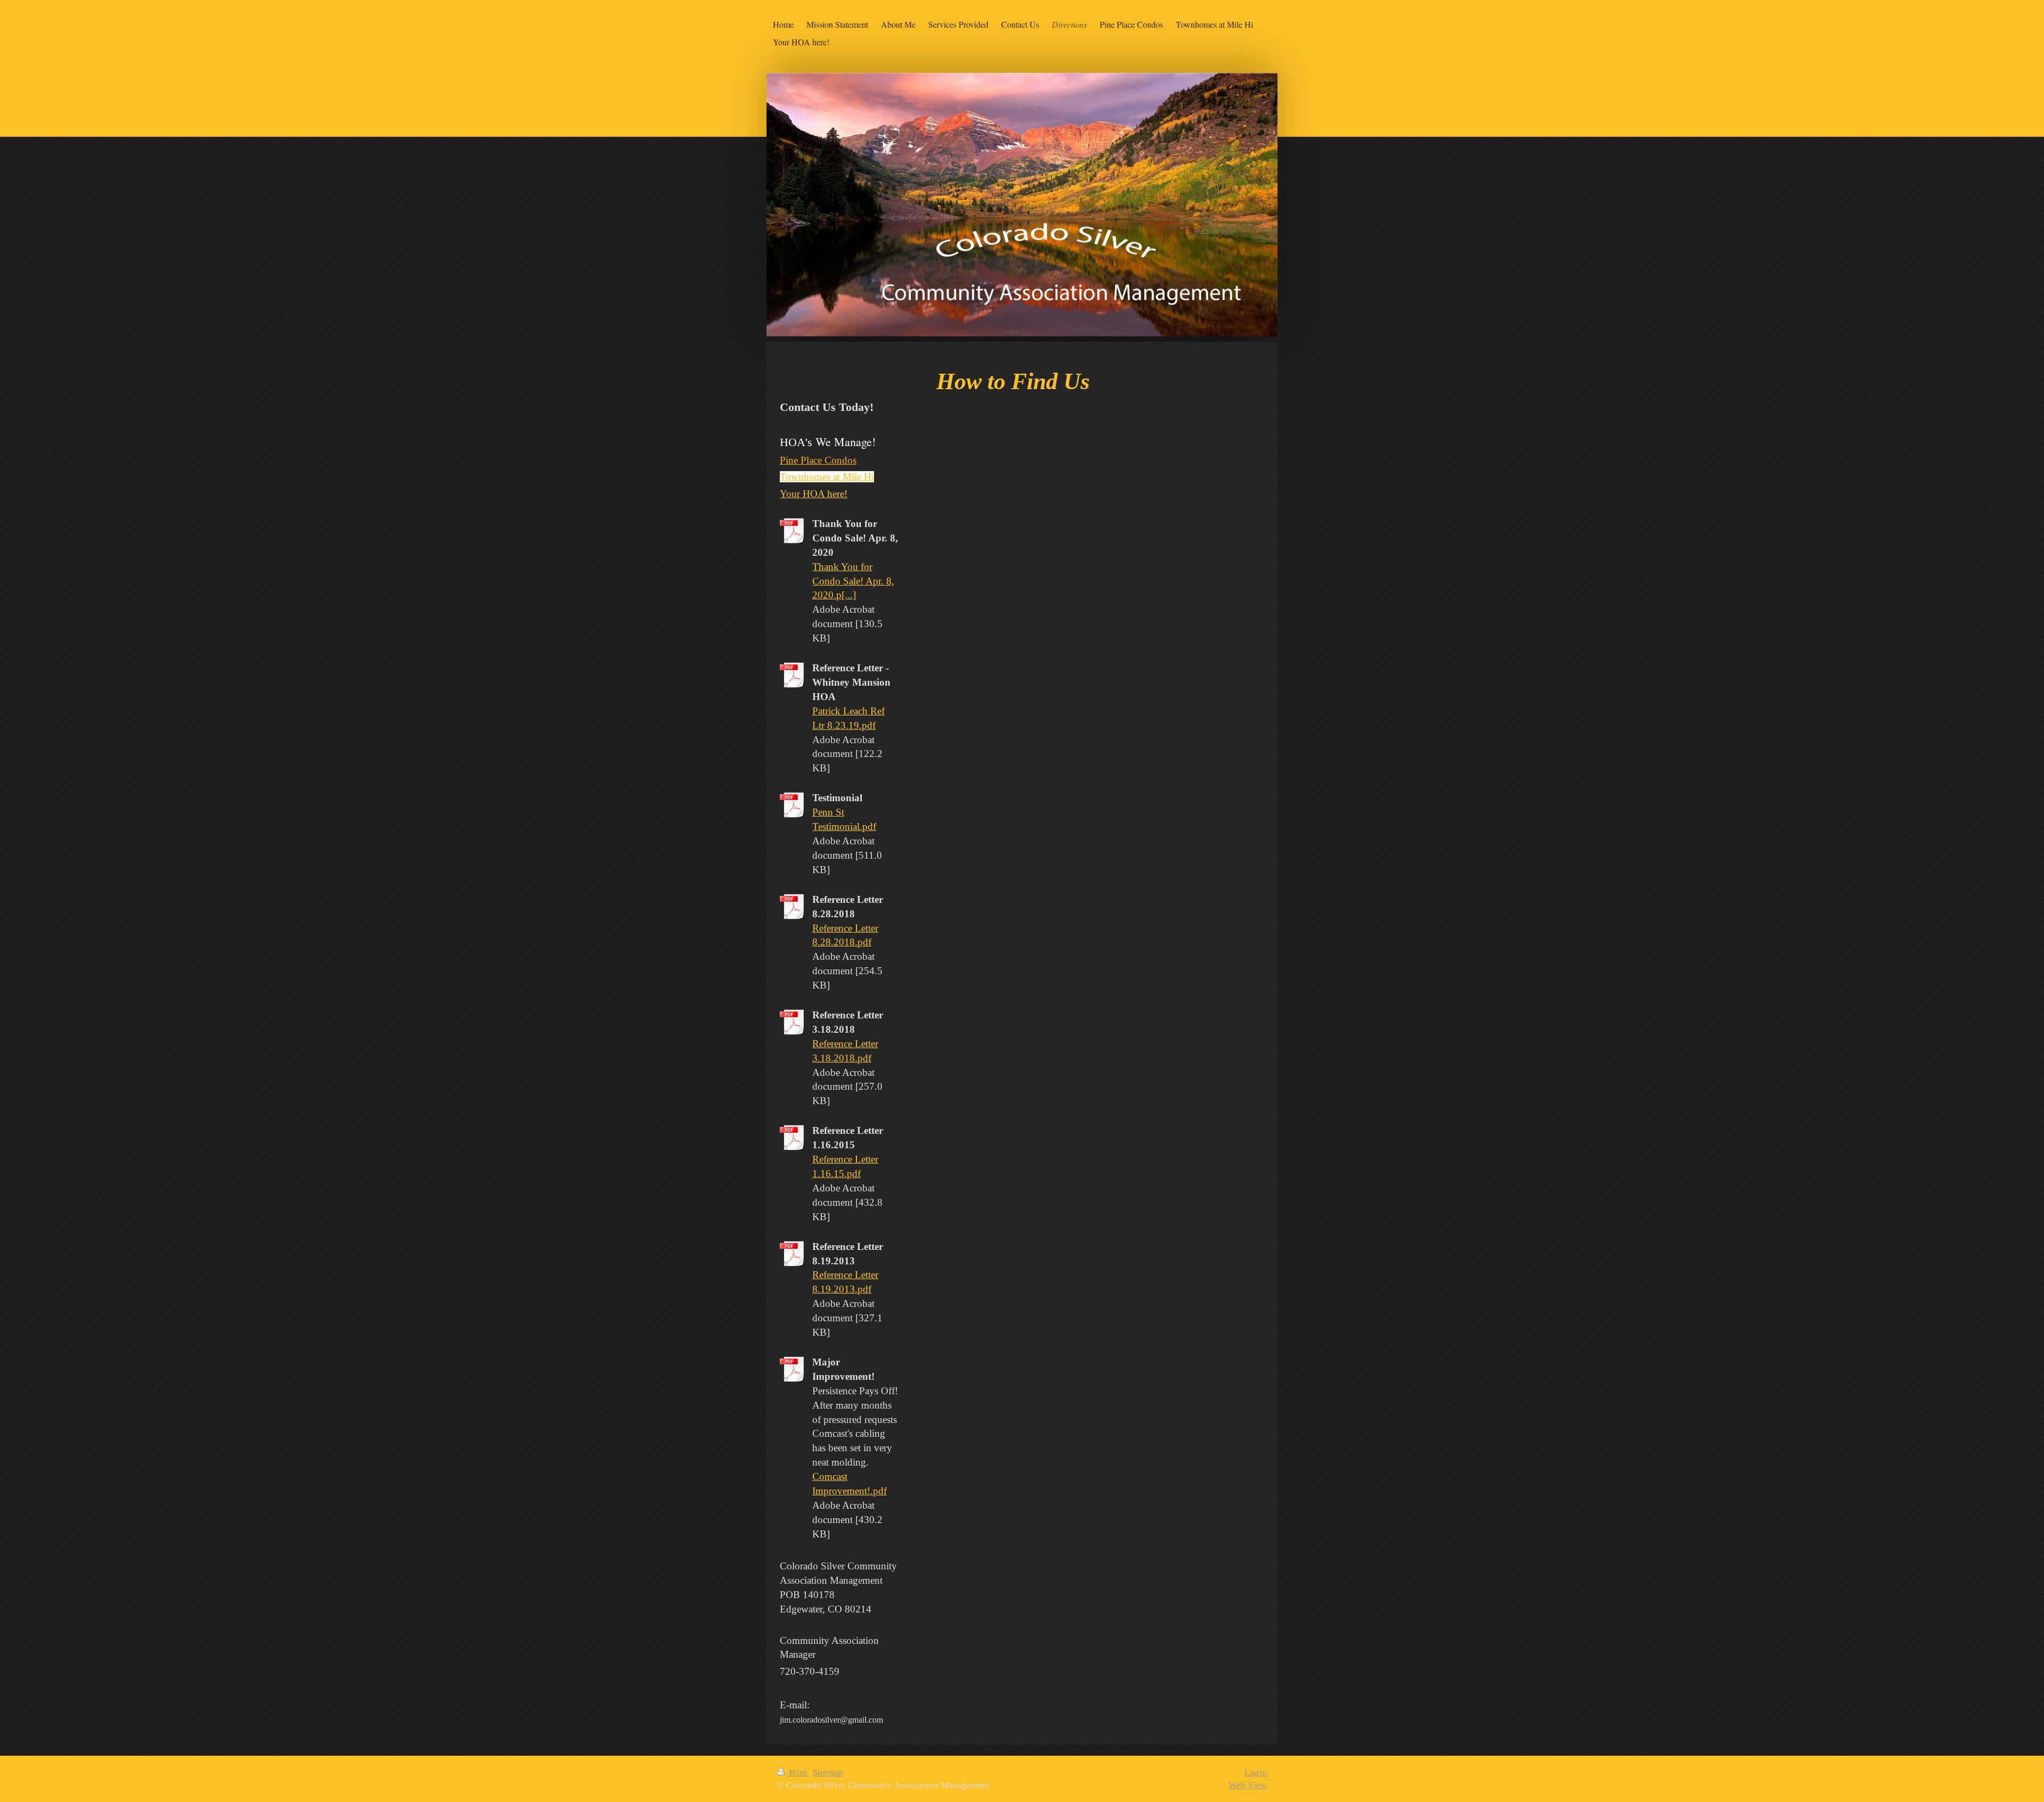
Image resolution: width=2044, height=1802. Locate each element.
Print (798, 1772)
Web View (1248, 1785)
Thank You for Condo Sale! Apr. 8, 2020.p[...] (853, 581)
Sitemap (828, 1772)
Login (1256, 1772)
